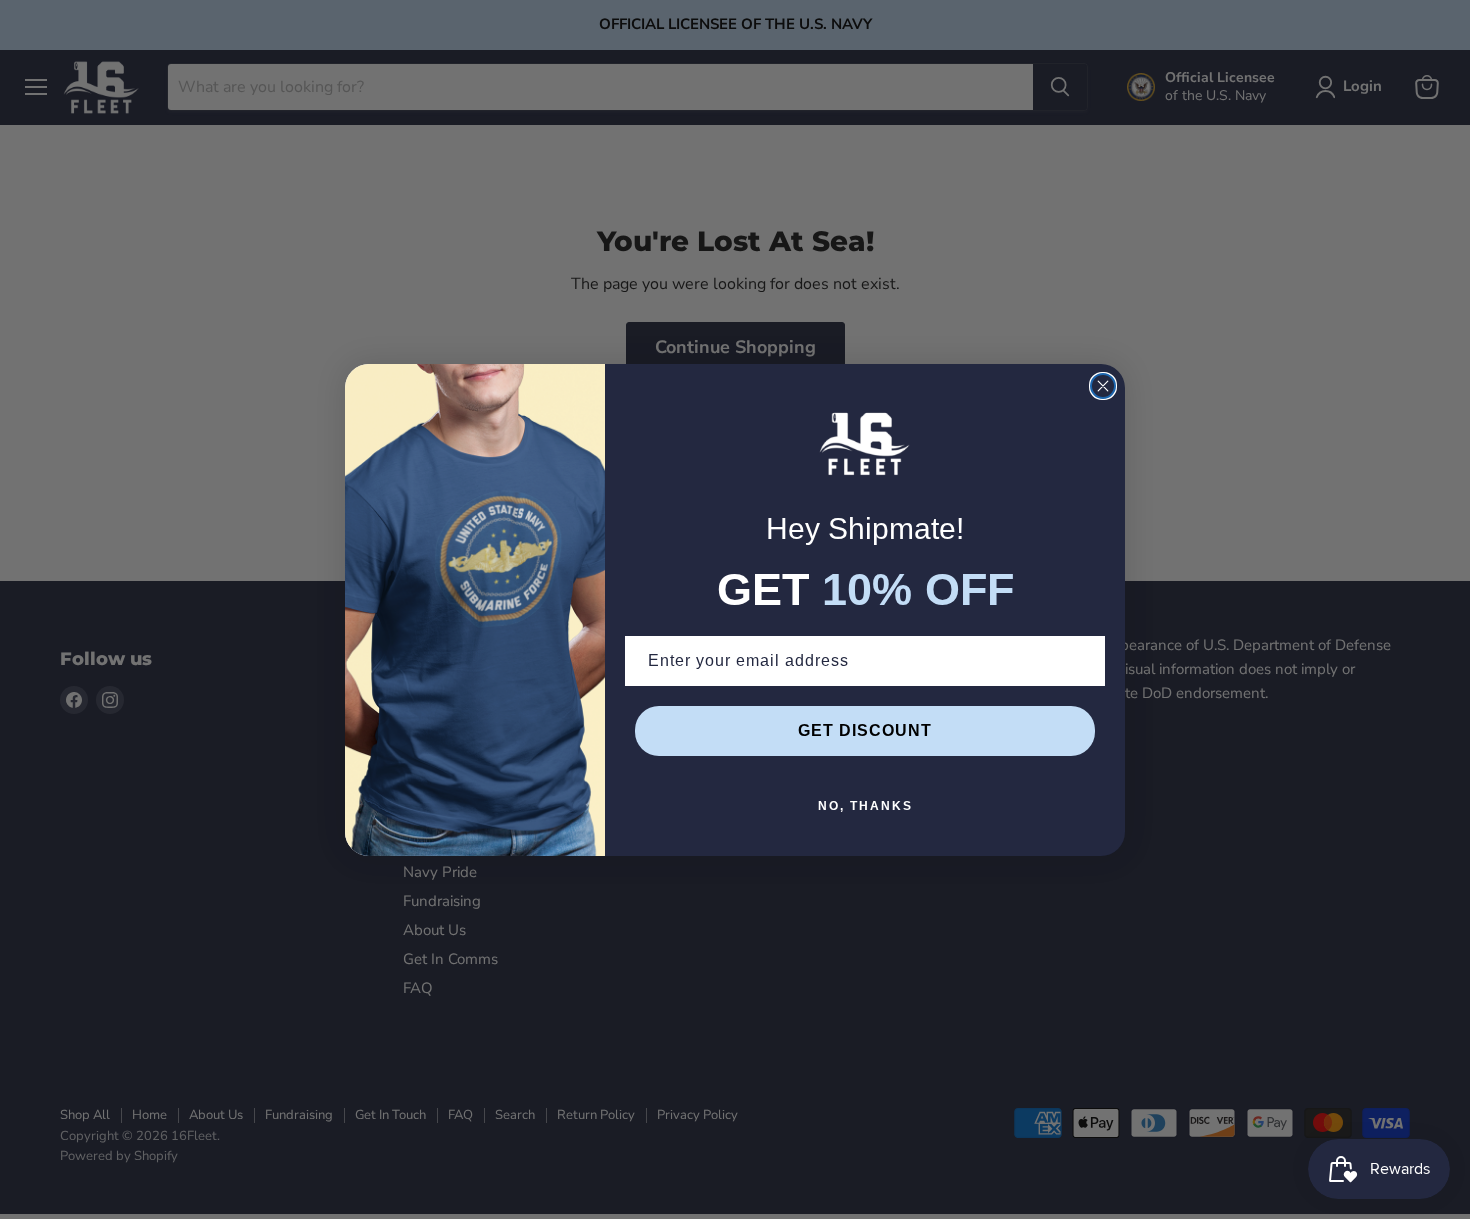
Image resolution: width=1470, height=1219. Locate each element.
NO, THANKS (865, 806)
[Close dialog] (1103, 386)
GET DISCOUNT (865, 730)
